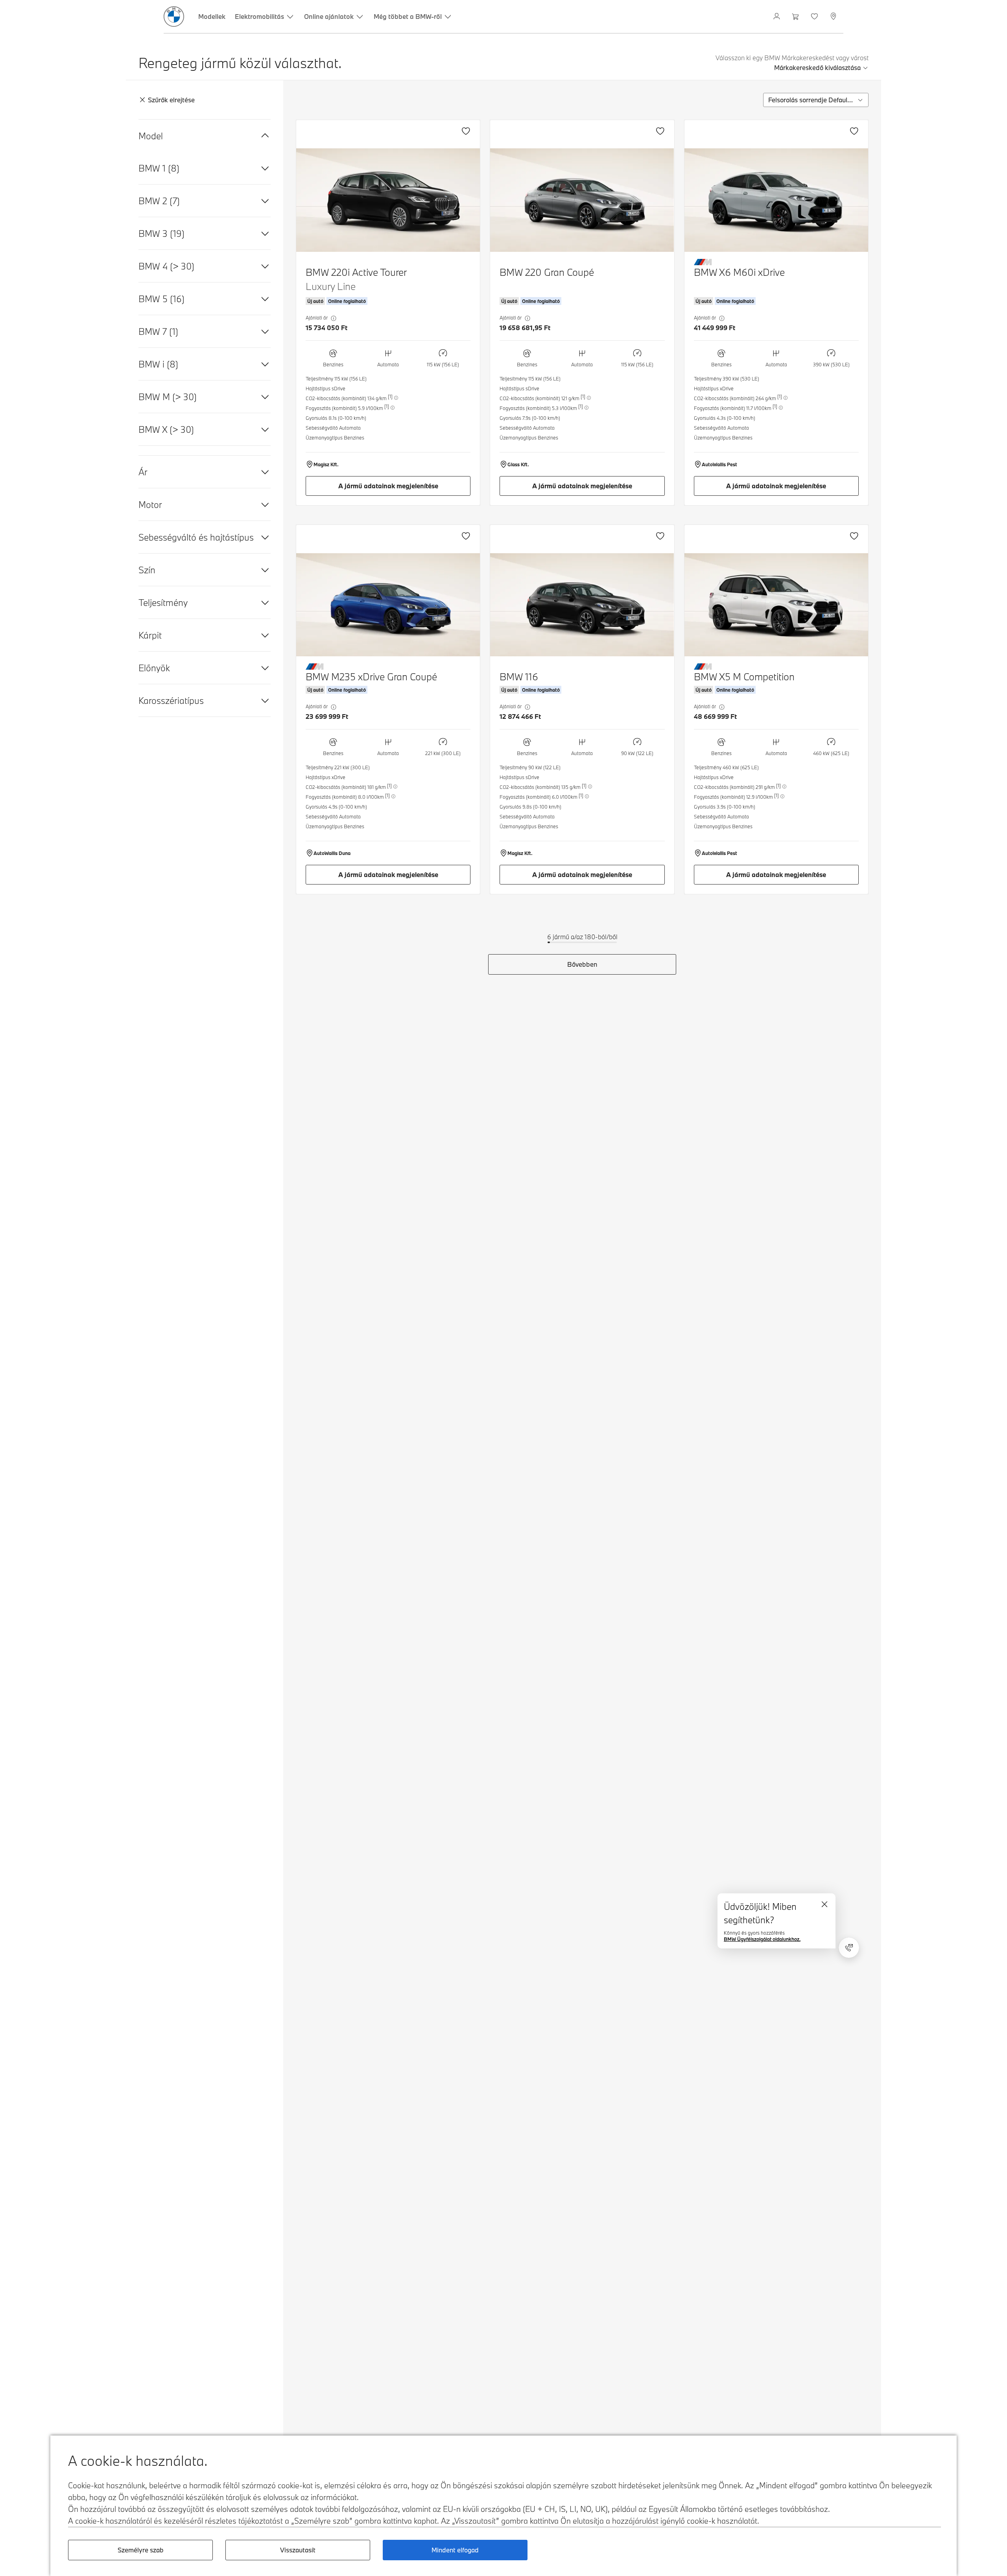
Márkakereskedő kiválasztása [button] (817, 67)
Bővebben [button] (582, 964)
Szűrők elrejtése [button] (171, 100)
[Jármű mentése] (466, 131)
